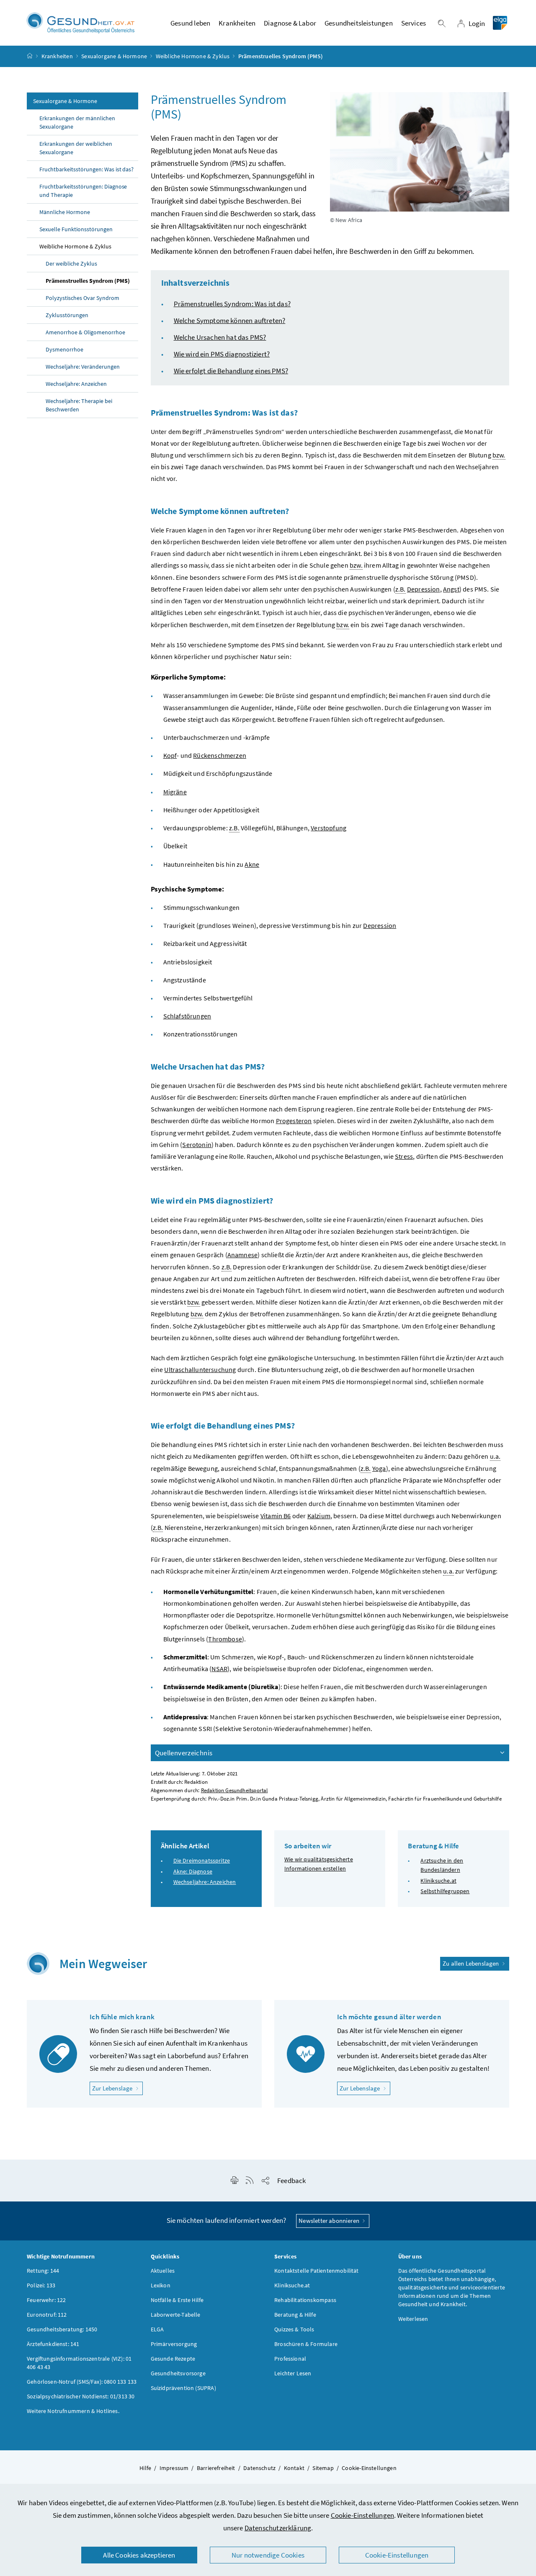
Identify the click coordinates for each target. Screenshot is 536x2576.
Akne (252, 864)
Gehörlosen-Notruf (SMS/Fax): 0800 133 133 (82, 2382)
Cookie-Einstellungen (363, 2515)
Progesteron (294, 1121)
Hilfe (145, 2468)
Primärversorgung (174, 2344)
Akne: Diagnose (193, 1871)
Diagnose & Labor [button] (290, 23)
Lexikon (161, 2285)
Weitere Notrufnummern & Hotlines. (73, 2411)
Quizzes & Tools (294, 2329)
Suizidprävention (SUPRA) (183, 2388)
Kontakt (294, 2468)
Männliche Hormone (65, 212)
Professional (290, 2359)
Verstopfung (329, 828)
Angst (451, 589)
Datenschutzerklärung (278, 2528)
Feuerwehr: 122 (46, 2300)
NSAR (219, 1669)
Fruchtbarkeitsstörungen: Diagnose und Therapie (83, 191)
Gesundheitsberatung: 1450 (62, 2329)
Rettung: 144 (43, 2271)
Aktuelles (163, 2271)
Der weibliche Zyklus (71, 264)
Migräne (175, 792)
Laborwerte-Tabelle (176, 2315)
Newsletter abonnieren (330, 2221)
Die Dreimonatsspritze (202, 1860)
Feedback (291, 2181)
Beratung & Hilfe (295, 2315)
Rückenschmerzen (220, 755)
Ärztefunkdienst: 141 (53, 2344)
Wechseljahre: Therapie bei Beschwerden (79, 405)
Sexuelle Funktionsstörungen (76, 229)
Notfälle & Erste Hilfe (177, 2300)
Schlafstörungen (187, 1016)
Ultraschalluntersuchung (200, 1369)
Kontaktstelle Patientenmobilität (317, 2271)
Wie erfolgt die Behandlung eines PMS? (231, 371)
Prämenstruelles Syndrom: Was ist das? (232, 304)
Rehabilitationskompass (305, 2300)
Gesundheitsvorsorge (178, 2373)
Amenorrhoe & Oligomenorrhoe (85, 332)
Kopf (170, 755)
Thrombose (225, 1639)
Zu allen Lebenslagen (472, 1963)
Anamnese (242, 1255)
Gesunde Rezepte (173, 2359)
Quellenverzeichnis (184, 1753)
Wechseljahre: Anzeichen (76, 384)
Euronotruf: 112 (47, 2315)
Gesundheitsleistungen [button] (359, 23)
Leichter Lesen (293, 2373)
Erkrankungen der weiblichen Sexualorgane (76, 148)
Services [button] (414, 23)
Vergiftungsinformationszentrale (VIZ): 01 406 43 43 (79, 2363)
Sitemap (323, 2468)
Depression (424, 589)
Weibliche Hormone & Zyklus (193, 56)
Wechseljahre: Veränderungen (83, 367)
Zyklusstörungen (67, 315)
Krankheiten (57, 56)
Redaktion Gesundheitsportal (234, 1790)
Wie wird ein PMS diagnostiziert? (222, 354)
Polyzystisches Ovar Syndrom (82, 298)
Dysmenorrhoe (64, 349)
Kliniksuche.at (438, 1881)
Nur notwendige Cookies (268, 2555)
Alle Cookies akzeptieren (139, 2555)
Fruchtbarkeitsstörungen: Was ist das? (86, 169)
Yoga (379, 1468)
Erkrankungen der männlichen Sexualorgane (77, 122)
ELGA (157, 2329)
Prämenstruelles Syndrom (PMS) (88, 281)
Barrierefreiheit (216, 2468)
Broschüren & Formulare (306, 2344)
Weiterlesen (413, 2319)
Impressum (174, 2468)
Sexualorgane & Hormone (114, 56)
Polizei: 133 (41, 2285)
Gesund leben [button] (190, 23)
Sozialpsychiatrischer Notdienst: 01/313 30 (81, 2396)
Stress (404, 1156)
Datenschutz (259, 2468)
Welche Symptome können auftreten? (230, 320)
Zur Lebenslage (117, 2088)
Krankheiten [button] (237, 23)
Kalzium (319, 1516)
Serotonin (197, 1145)
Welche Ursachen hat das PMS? (220, 337)
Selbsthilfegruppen (445, 1891)
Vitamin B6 (276, 1516)
